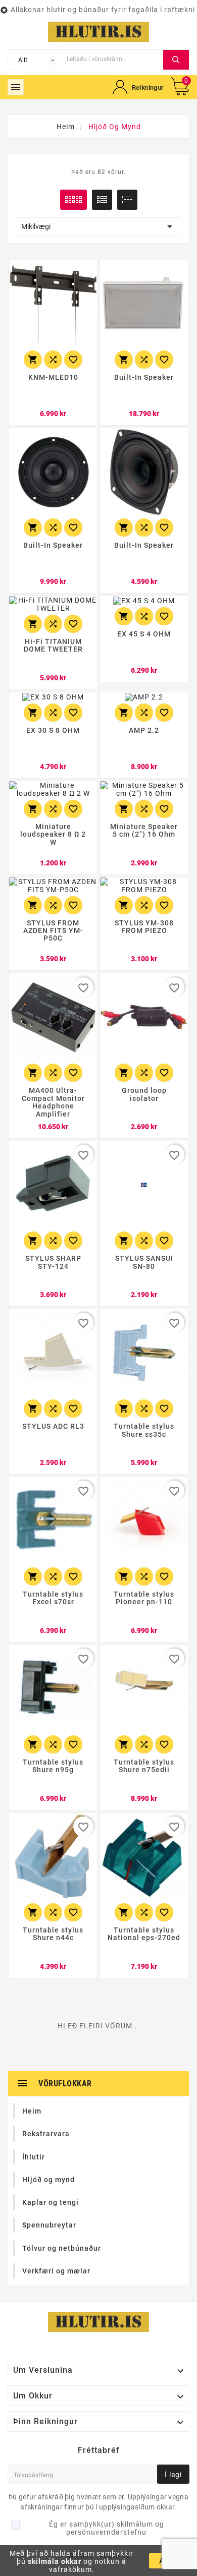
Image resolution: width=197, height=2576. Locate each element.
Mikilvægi (98, 226)
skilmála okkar (55, 2561)
